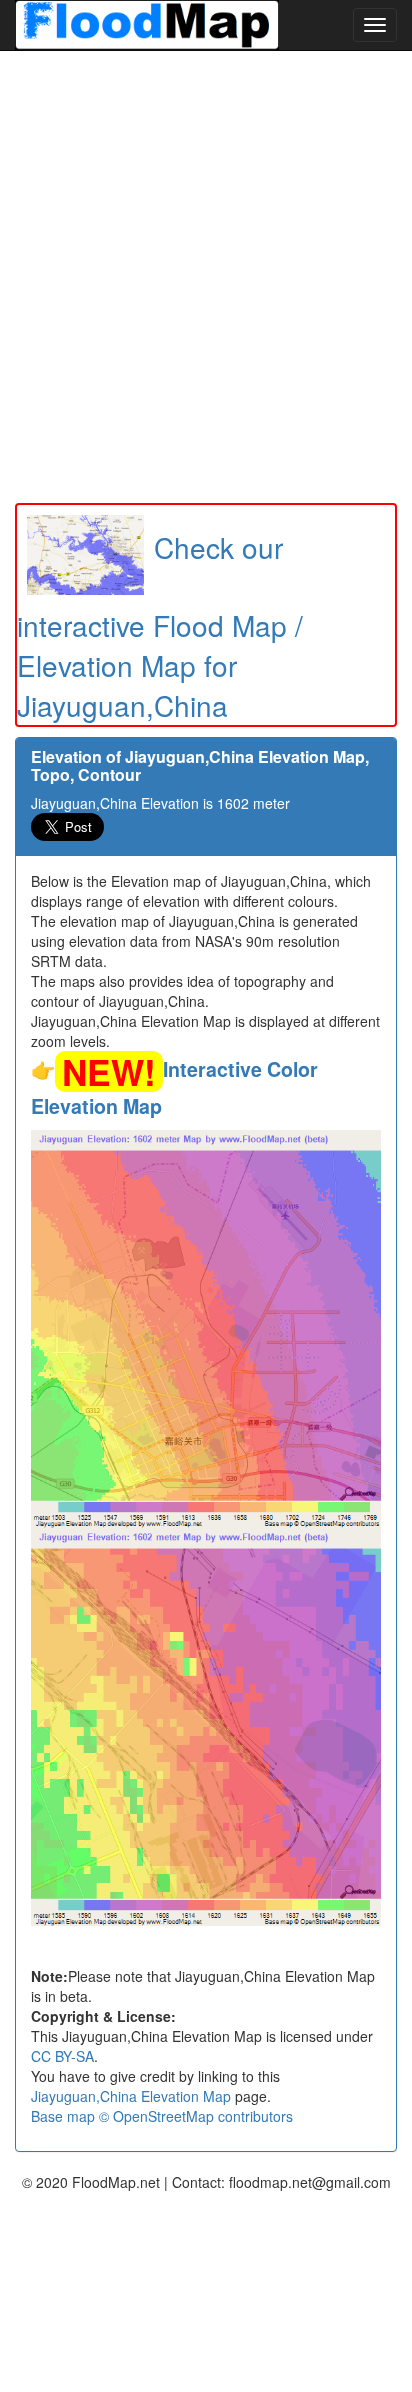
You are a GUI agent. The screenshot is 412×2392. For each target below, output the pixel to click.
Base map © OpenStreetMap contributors (162, 2116)
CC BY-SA (62, 2056)
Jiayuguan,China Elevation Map (131, 2096)
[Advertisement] (206, 277)
